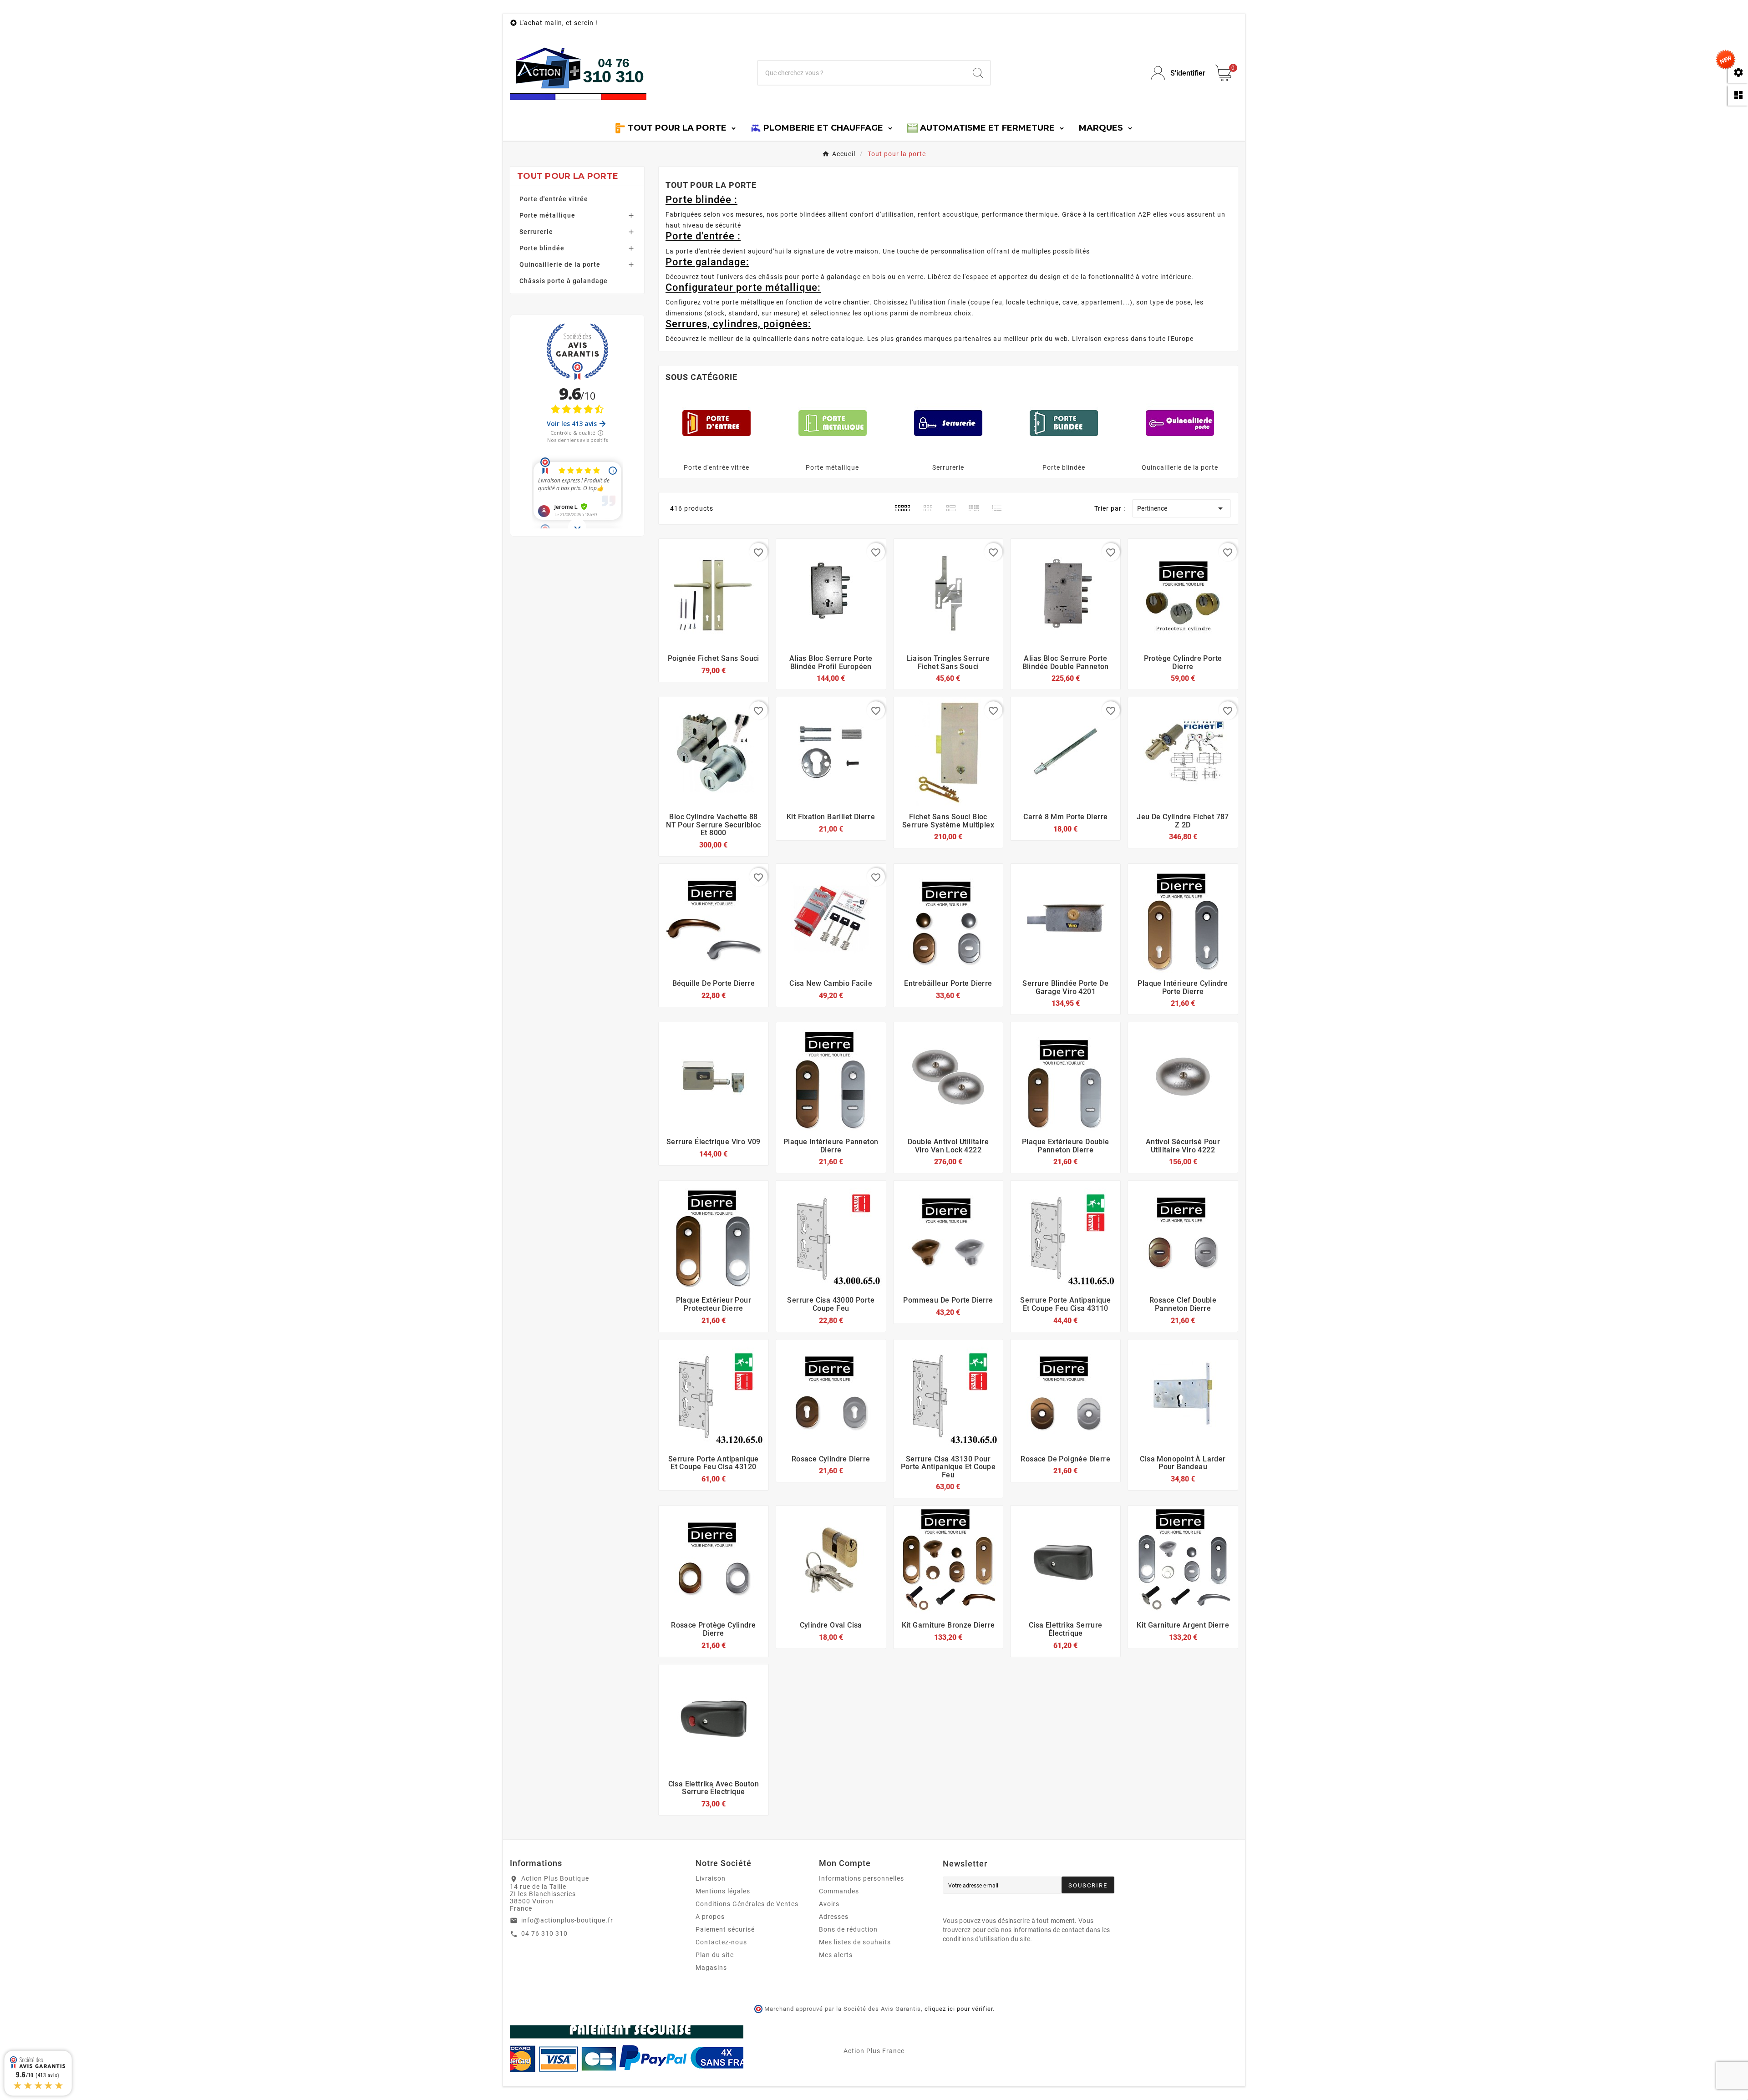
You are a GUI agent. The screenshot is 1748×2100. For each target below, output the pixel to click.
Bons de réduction (848, 1929)
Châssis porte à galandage (564, 281)
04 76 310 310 (544, 1933)
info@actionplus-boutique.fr (567, 1920)
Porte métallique (547, 215)
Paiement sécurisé (725, 1929)
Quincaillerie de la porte (560, 264)
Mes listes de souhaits (855, 1942)
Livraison (711, 1878)
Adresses (834, 1917)
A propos (710, 1917)
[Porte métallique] (833, 422)
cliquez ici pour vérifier (959, 2009)
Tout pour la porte (568, 176)
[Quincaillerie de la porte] (1180, 422)
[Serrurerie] (948, 422)
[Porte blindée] (1064, 422)
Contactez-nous (721, 1942)
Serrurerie (536, 232)
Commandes (839, 1891)
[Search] (978, 73)
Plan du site (715, 1955)
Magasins (711, 1968)
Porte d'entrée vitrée (554, 199)
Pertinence (1181, 508)
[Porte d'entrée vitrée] (716, 422)
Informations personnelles (861, 1878)
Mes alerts (836, 1955)
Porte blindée (542, 248)
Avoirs (829, 1904)
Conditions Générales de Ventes (747, 1904)
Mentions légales (723, 1891)
